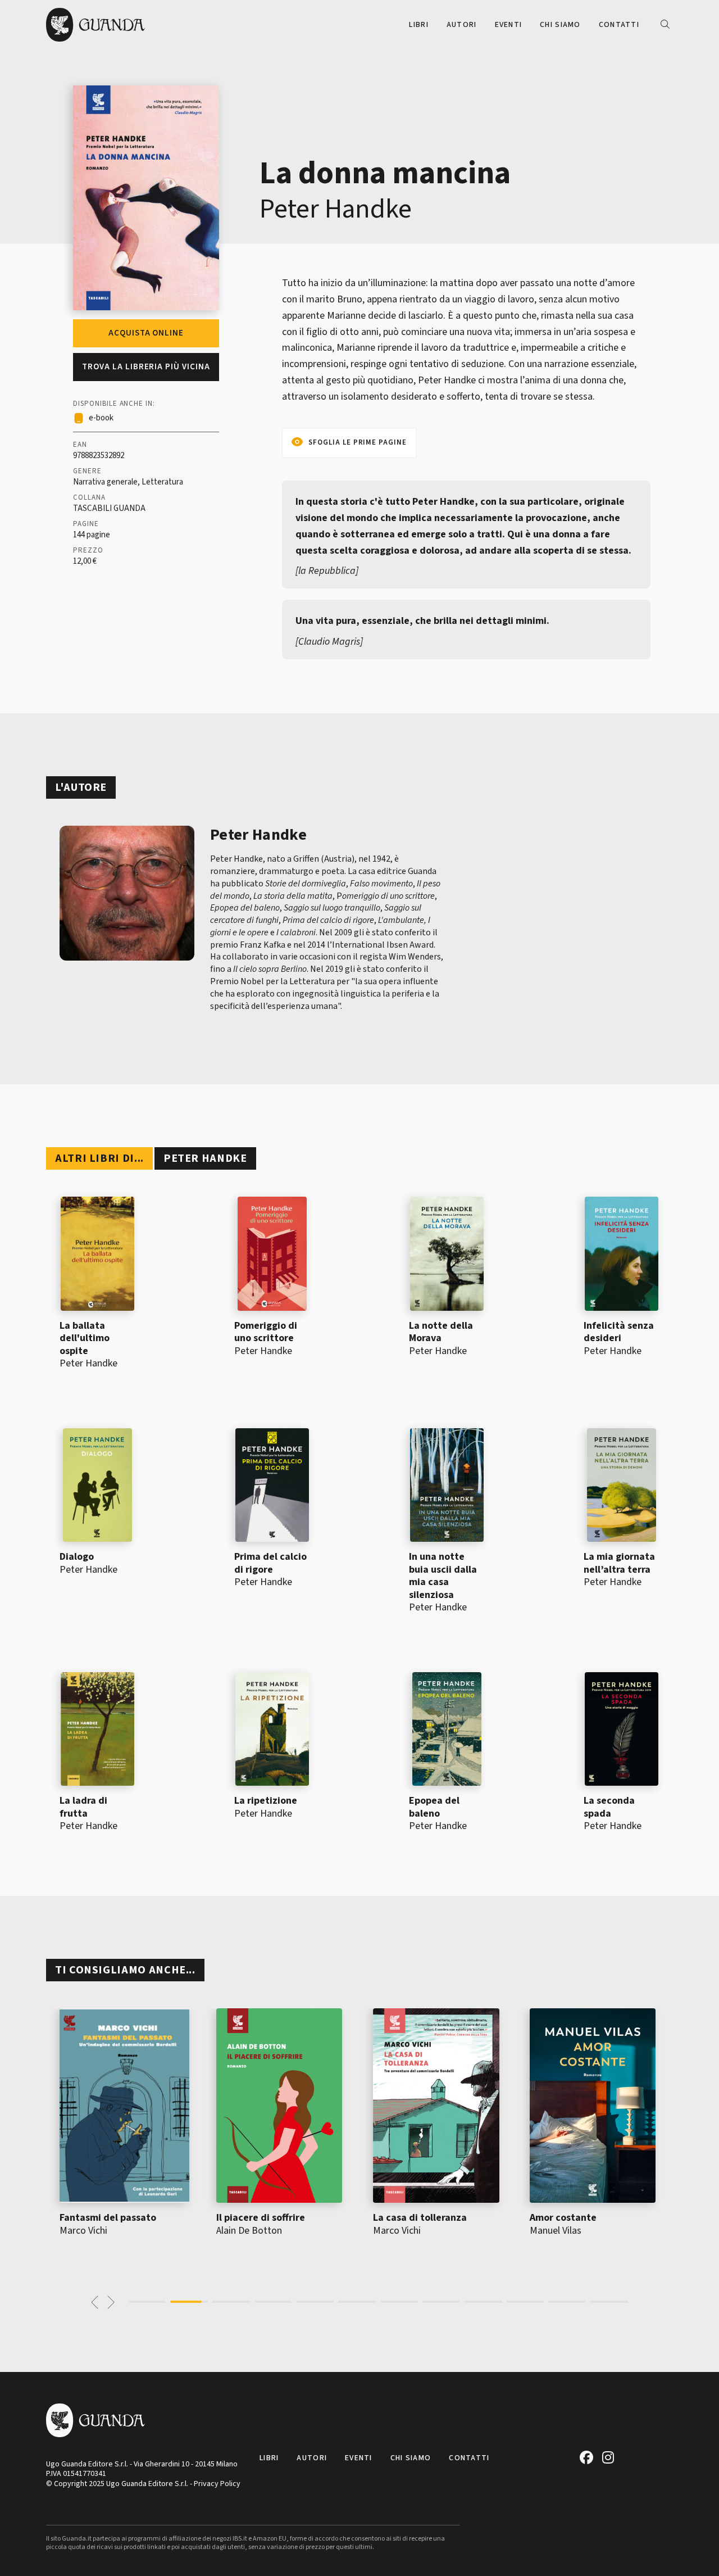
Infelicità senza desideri (619, 1332)
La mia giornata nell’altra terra (619, 1563)
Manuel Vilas (556, 2231)
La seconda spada (609, 1807)
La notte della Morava (441, 1332)
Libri (418, 25)
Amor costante (563, 2218)
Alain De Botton (249, 2231)
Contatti (619, 25)
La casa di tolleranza (420, 2218)
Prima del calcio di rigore (270, 1563)
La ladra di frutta (83, 1807)
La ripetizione (266, 1801)
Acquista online (146, 333)
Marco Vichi (83, 2231)
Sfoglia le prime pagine (358, 442)
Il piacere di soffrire (261, 2218)
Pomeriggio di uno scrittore (266, 1332)
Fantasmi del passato (108, 2218)
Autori (462, 25)
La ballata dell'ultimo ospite (85, 1338)
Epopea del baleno (434, 1807)
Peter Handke (336, 209)
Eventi (509, 25)
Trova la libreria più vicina (146, 367)
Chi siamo (560, 25)
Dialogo (77, 1557)
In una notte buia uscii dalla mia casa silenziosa (443, 1576)
